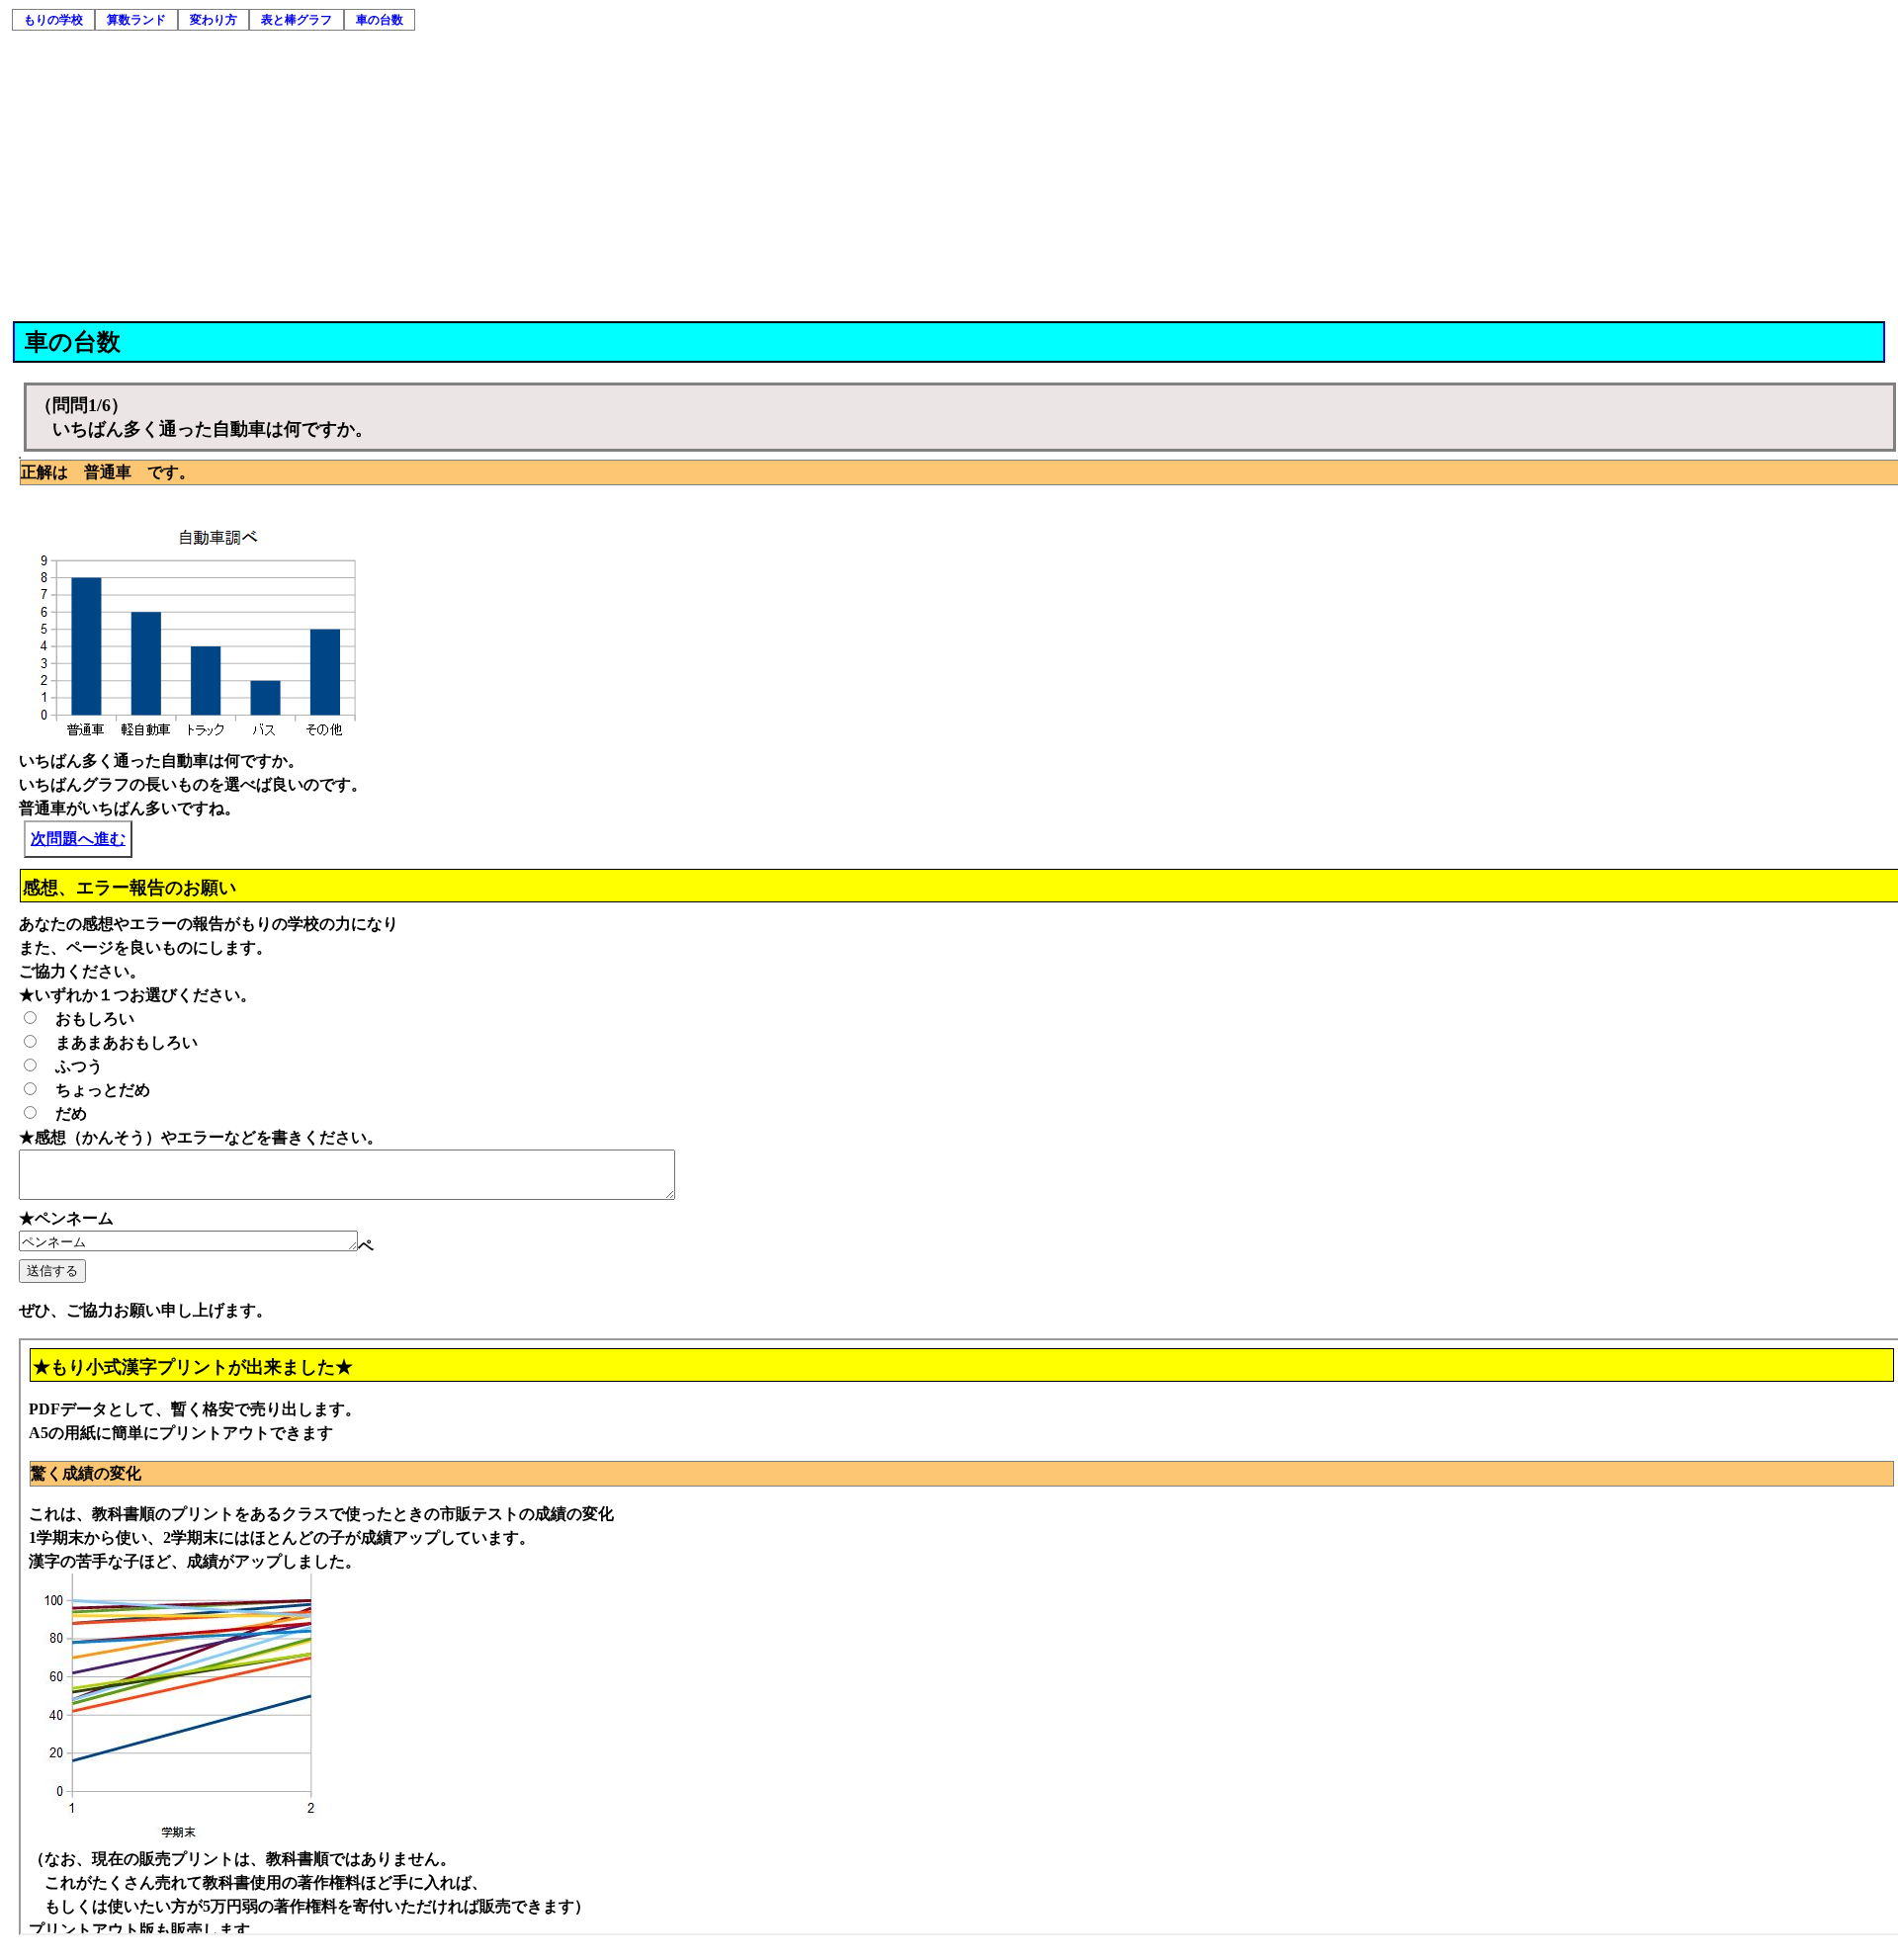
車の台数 (380, 20)
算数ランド (136, 20)
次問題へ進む (78, 839)
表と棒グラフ (297, 20)
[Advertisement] (950, 173)
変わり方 (214, 20)
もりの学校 (53, 20)
